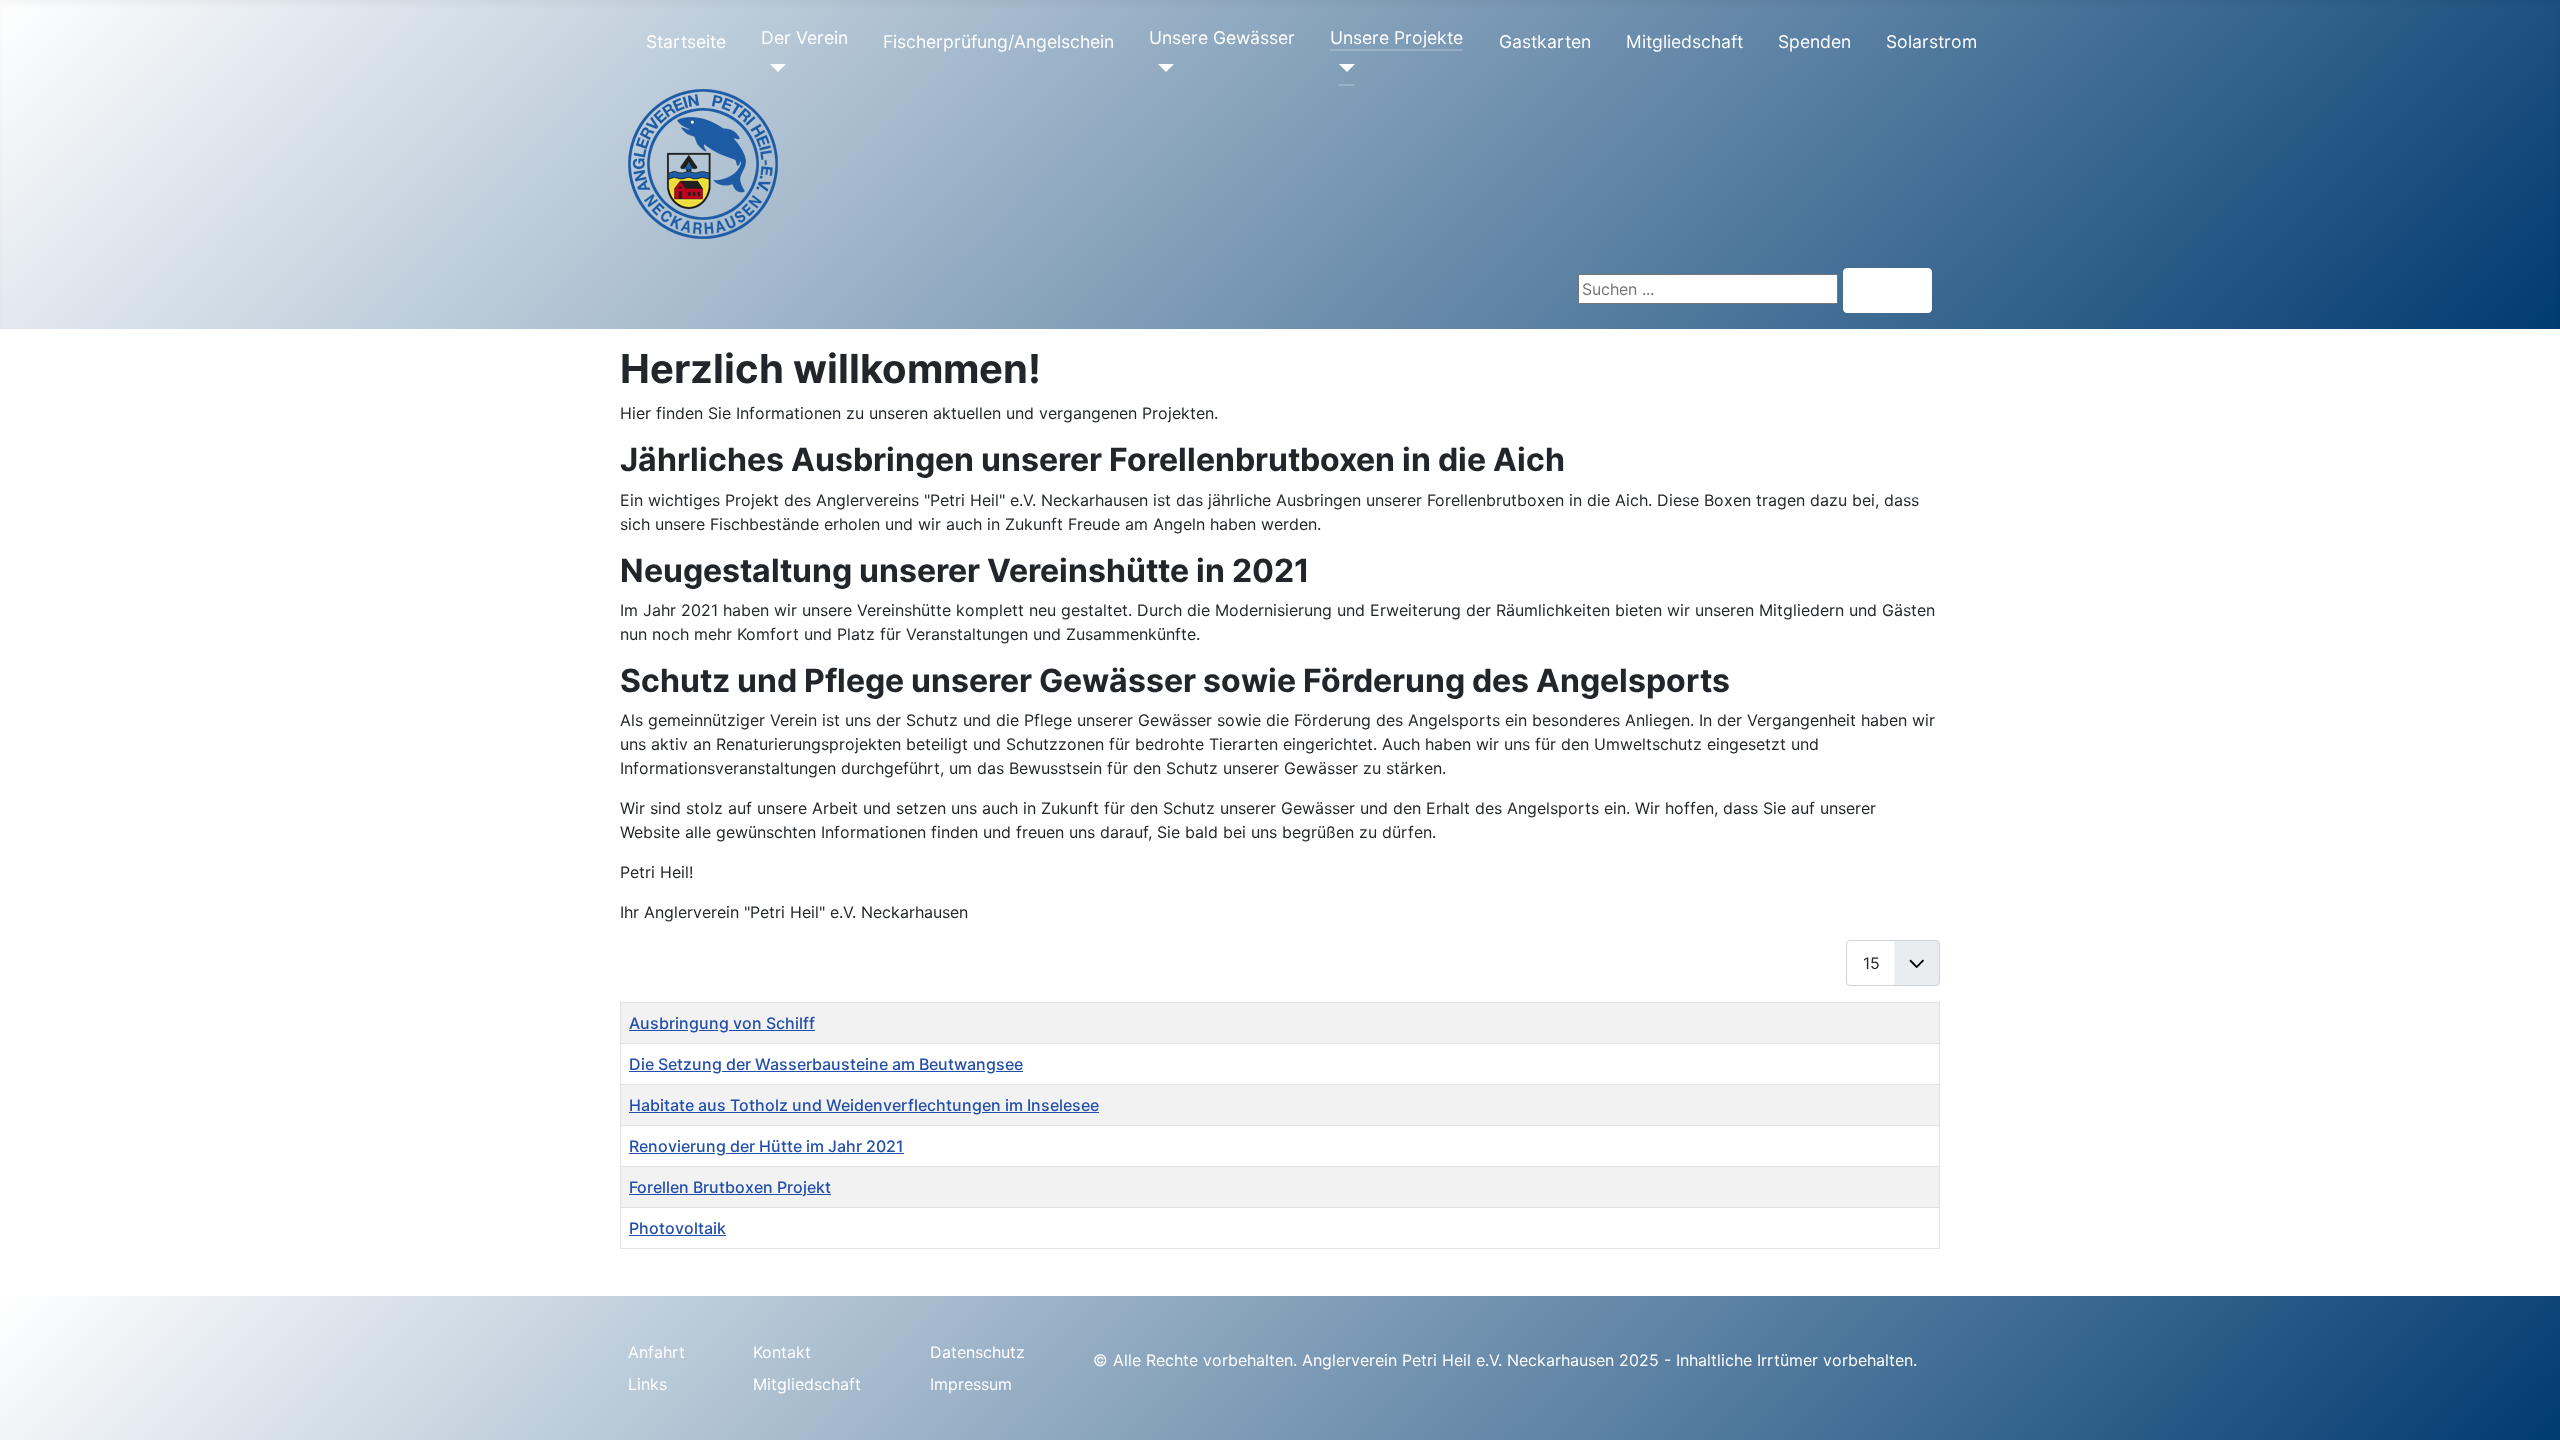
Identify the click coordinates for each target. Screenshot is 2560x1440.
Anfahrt (656, 1352)
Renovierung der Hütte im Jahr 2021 (766, 1146)
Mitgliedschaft (1684, 41)
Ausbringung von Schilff (722, 1023)
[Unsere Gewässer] (1161, 68)
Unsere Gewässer (1222, 37)
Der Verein (804, 37)
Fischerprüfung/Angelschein (998, 41)
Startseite (686, 41)
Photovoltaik (677, 1228)
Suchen (1887, 291)
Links (647, 1384)
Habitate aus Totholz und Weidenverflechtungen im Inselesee (864, 1105)
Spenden (1814, 41)
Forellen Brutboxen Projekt (730, 1187)
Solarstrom (1931, 41)
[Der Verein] (773, 68)
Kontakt (782, 1352)
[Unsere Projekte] (1342, 68)
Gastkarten (1545, 41)
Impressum (971, 1384)
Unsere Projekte (1396, 37)
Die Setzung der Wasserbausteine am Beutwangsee (826, 1064)
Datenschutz (977, 1352)
